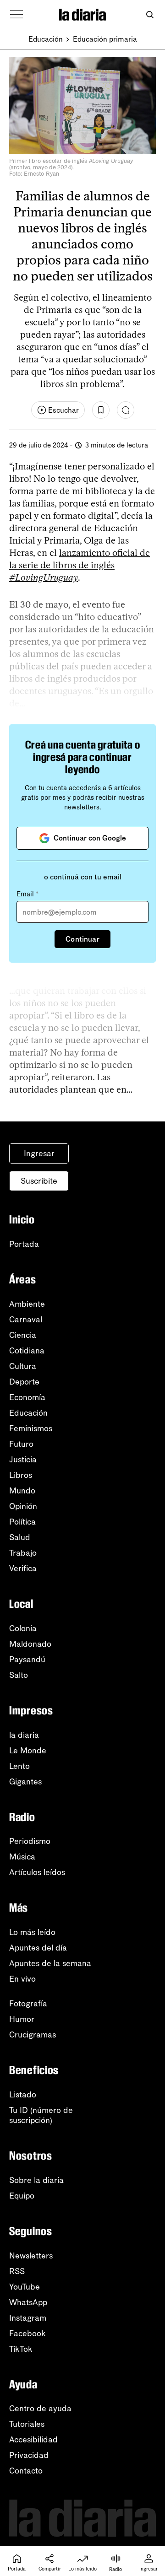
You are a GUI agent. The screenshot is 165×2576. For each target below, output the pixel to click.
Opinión (23, 1506)
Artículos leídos (37, 1872)
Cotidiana (27, 1351)
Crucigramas (33, 2035)
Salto (19, 1675)
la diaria (24, 1735)
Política (22, 1522)
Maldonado (30, 1644)
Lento (19, 1766)
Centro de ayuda (40, 2409)
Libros (21, 1475)
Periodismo (30, 1841)
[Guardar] (101, 410)
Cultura (23, 1366)
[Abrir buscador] (150, 15)
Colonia (23, 1628)
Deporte (24, 1382)
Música (22, 1857)
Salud (20, 1537)
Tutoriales (27, 2424)
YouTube (25, 2287)
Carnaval (26, 1320)
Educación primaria (105, 39)
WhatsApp (28, 2302)
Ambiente (27, 1304)
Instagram (28, 2318)
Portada (24, 1244)
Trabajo (23, 1553)
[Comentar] (126, 410)
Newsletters (31, 2256)
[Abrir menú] (16, 15)
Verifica (23, 1568)
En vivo (22, 1979)
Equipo (22, 2196)
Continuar (82, 939)
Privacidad (29, 2455)
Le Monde (28, 1751)
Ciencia (23, 1335)
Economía (27, 1397)
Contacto (26, 2471)
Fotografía (28, 2004)
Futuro (21, 1444)
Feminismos (31, 1428)
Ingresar (39, 1153)
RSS (17, 2271)
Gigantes (25, 1782)
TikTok (21, 2349)
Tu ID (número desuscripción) (41, 2115)
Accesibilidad (33, 2440)
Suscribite (39, 1181)
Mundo (22, 1491)
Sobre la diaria (36, 2180)
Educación (46, 39)
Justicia (23, 1460)
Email (27, 894)
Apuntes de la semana (50, 1963)
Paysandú (27, 1660)
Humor (22, 2019)
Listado (23, 2095)
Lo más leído (32, 1932)
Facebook (27, 2333)
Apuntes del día (38, 1948)
